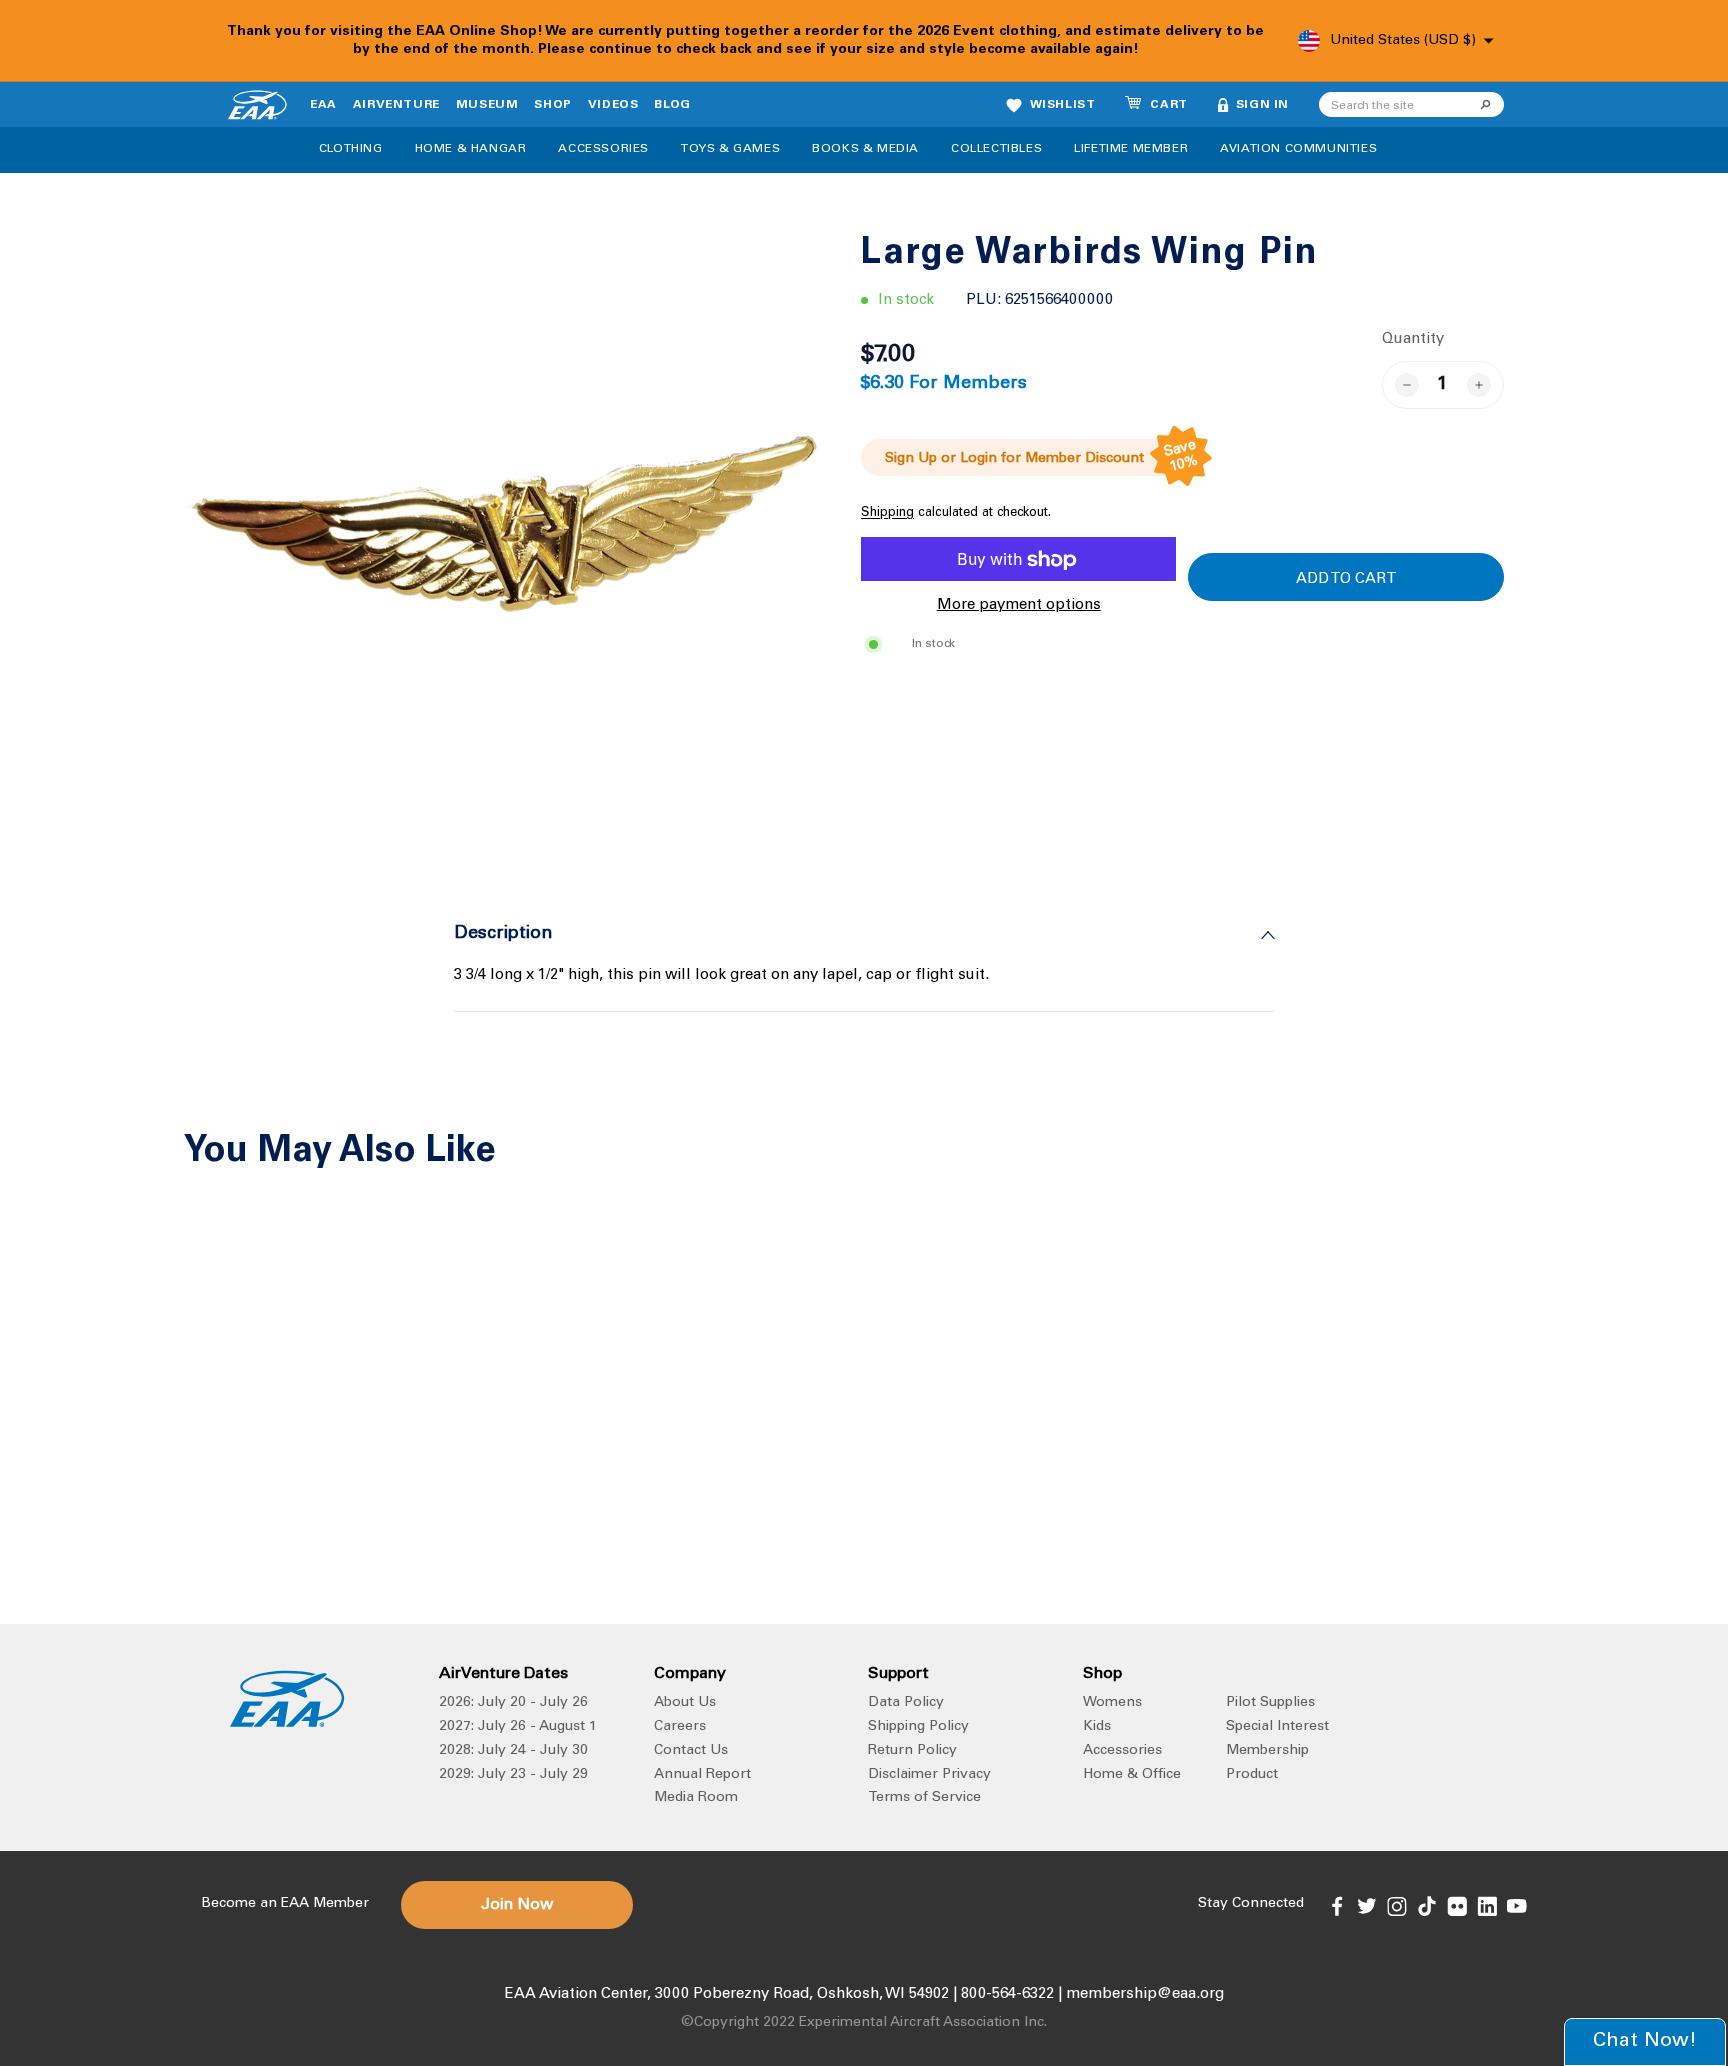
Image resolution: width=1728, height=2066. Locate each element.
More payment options (1019, 606)
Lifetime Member (1131, 149)
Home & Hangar (471, 149)
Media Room (696, 1798)
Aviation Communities (1298, 149)
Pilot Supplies (1270, 1703)
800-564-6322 (1007, 1994)
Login (978, 459)
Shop (552, 105)
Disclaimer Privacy (929, 1775)
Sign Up (911, 459)
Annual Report (702, 1775)
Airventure (396, 105)
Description (503, 934)
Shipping (887, 513)
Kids (1097, 1727)
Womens (1112, 1703)
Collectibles (996, 149)
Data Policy (906, 1703)
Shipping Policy (918, 1727)
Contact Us (691, 1751)
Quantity (1413, 339)
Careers (680, 1727)
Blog (672, 105)
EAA (323, 105)
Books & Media (865, 149)
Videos (613, 105)
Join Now (517, 1905)
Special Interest (1277, 1727)
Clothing (351, 149)
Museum (487, 105)
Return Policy (912, 1751)
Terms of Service (924, 1798)
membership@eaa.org (1145, 1994)
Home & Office (1132, 1775)
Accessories (603, 149)
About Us (685, 1703)
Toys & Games (730, 149)
